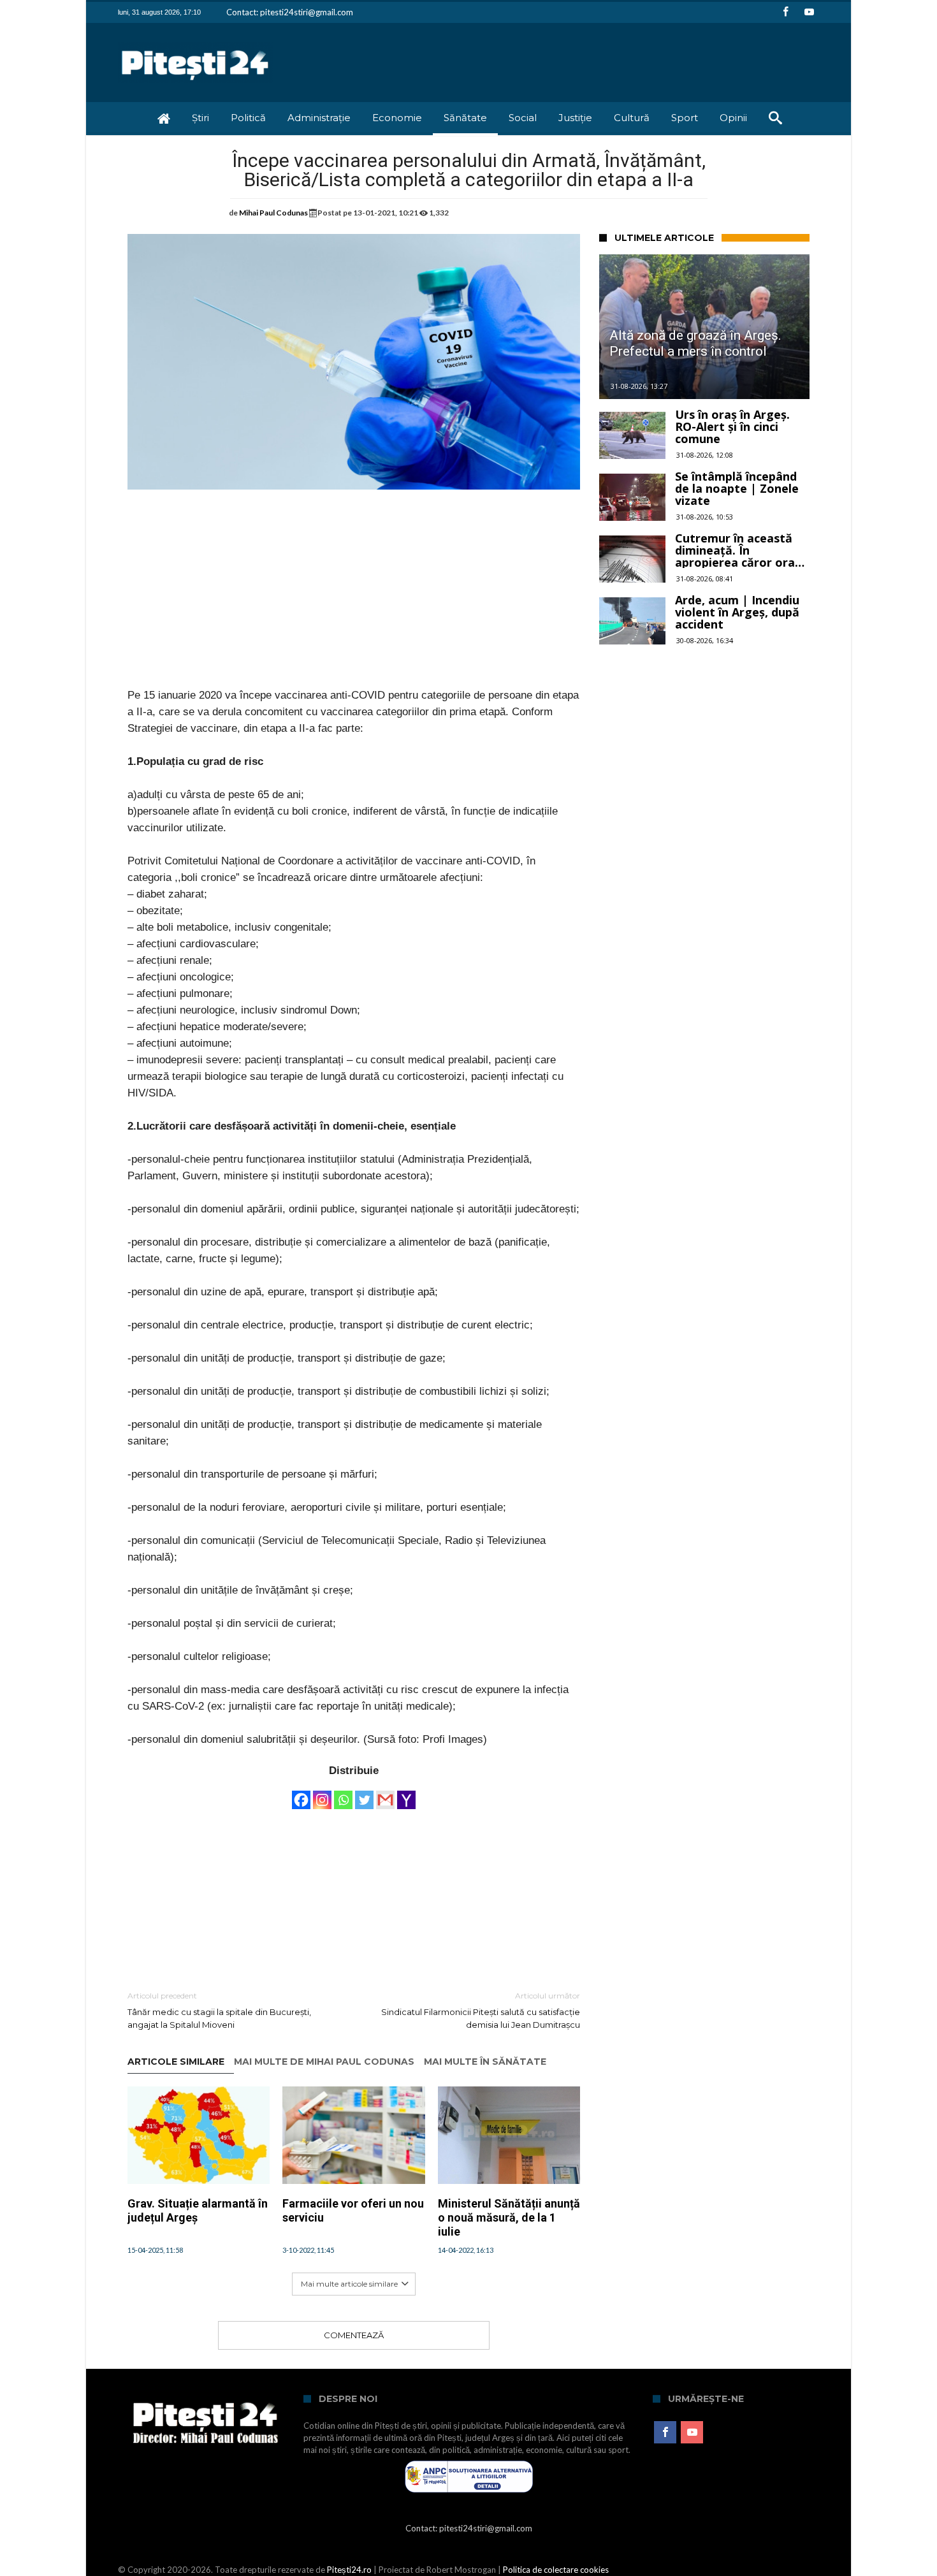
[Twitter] (364, 1794)
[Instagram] (322, 1794)
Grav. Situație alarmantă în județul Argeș (198, 2210)
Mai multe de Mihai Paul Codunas (324, 2062)
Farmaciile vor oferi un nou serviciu (353, 2210)
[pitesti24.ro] (195, 42)
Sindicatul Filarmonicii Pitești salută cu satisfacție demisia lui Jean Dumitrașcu (481, 2010)
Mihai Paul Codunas (273, 213)
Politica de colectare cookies (556, 2570)
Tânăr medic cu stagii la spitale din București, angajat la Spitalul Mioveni (219, 2010)
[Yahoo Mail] (406, 1794)
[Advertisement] (354, 598)
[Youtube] (809, 12)
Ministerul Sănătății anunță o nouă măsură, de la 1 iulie (509, 2217)
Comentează (354, 2335)
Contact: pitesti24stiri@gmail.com (290, 12)
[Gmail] (385, 1794)
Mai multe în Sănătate (485, 2062)
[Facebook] (785, 12)
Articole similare (176, 2062)
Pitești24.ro (349, 2570)
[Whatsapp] (343, 1794)
